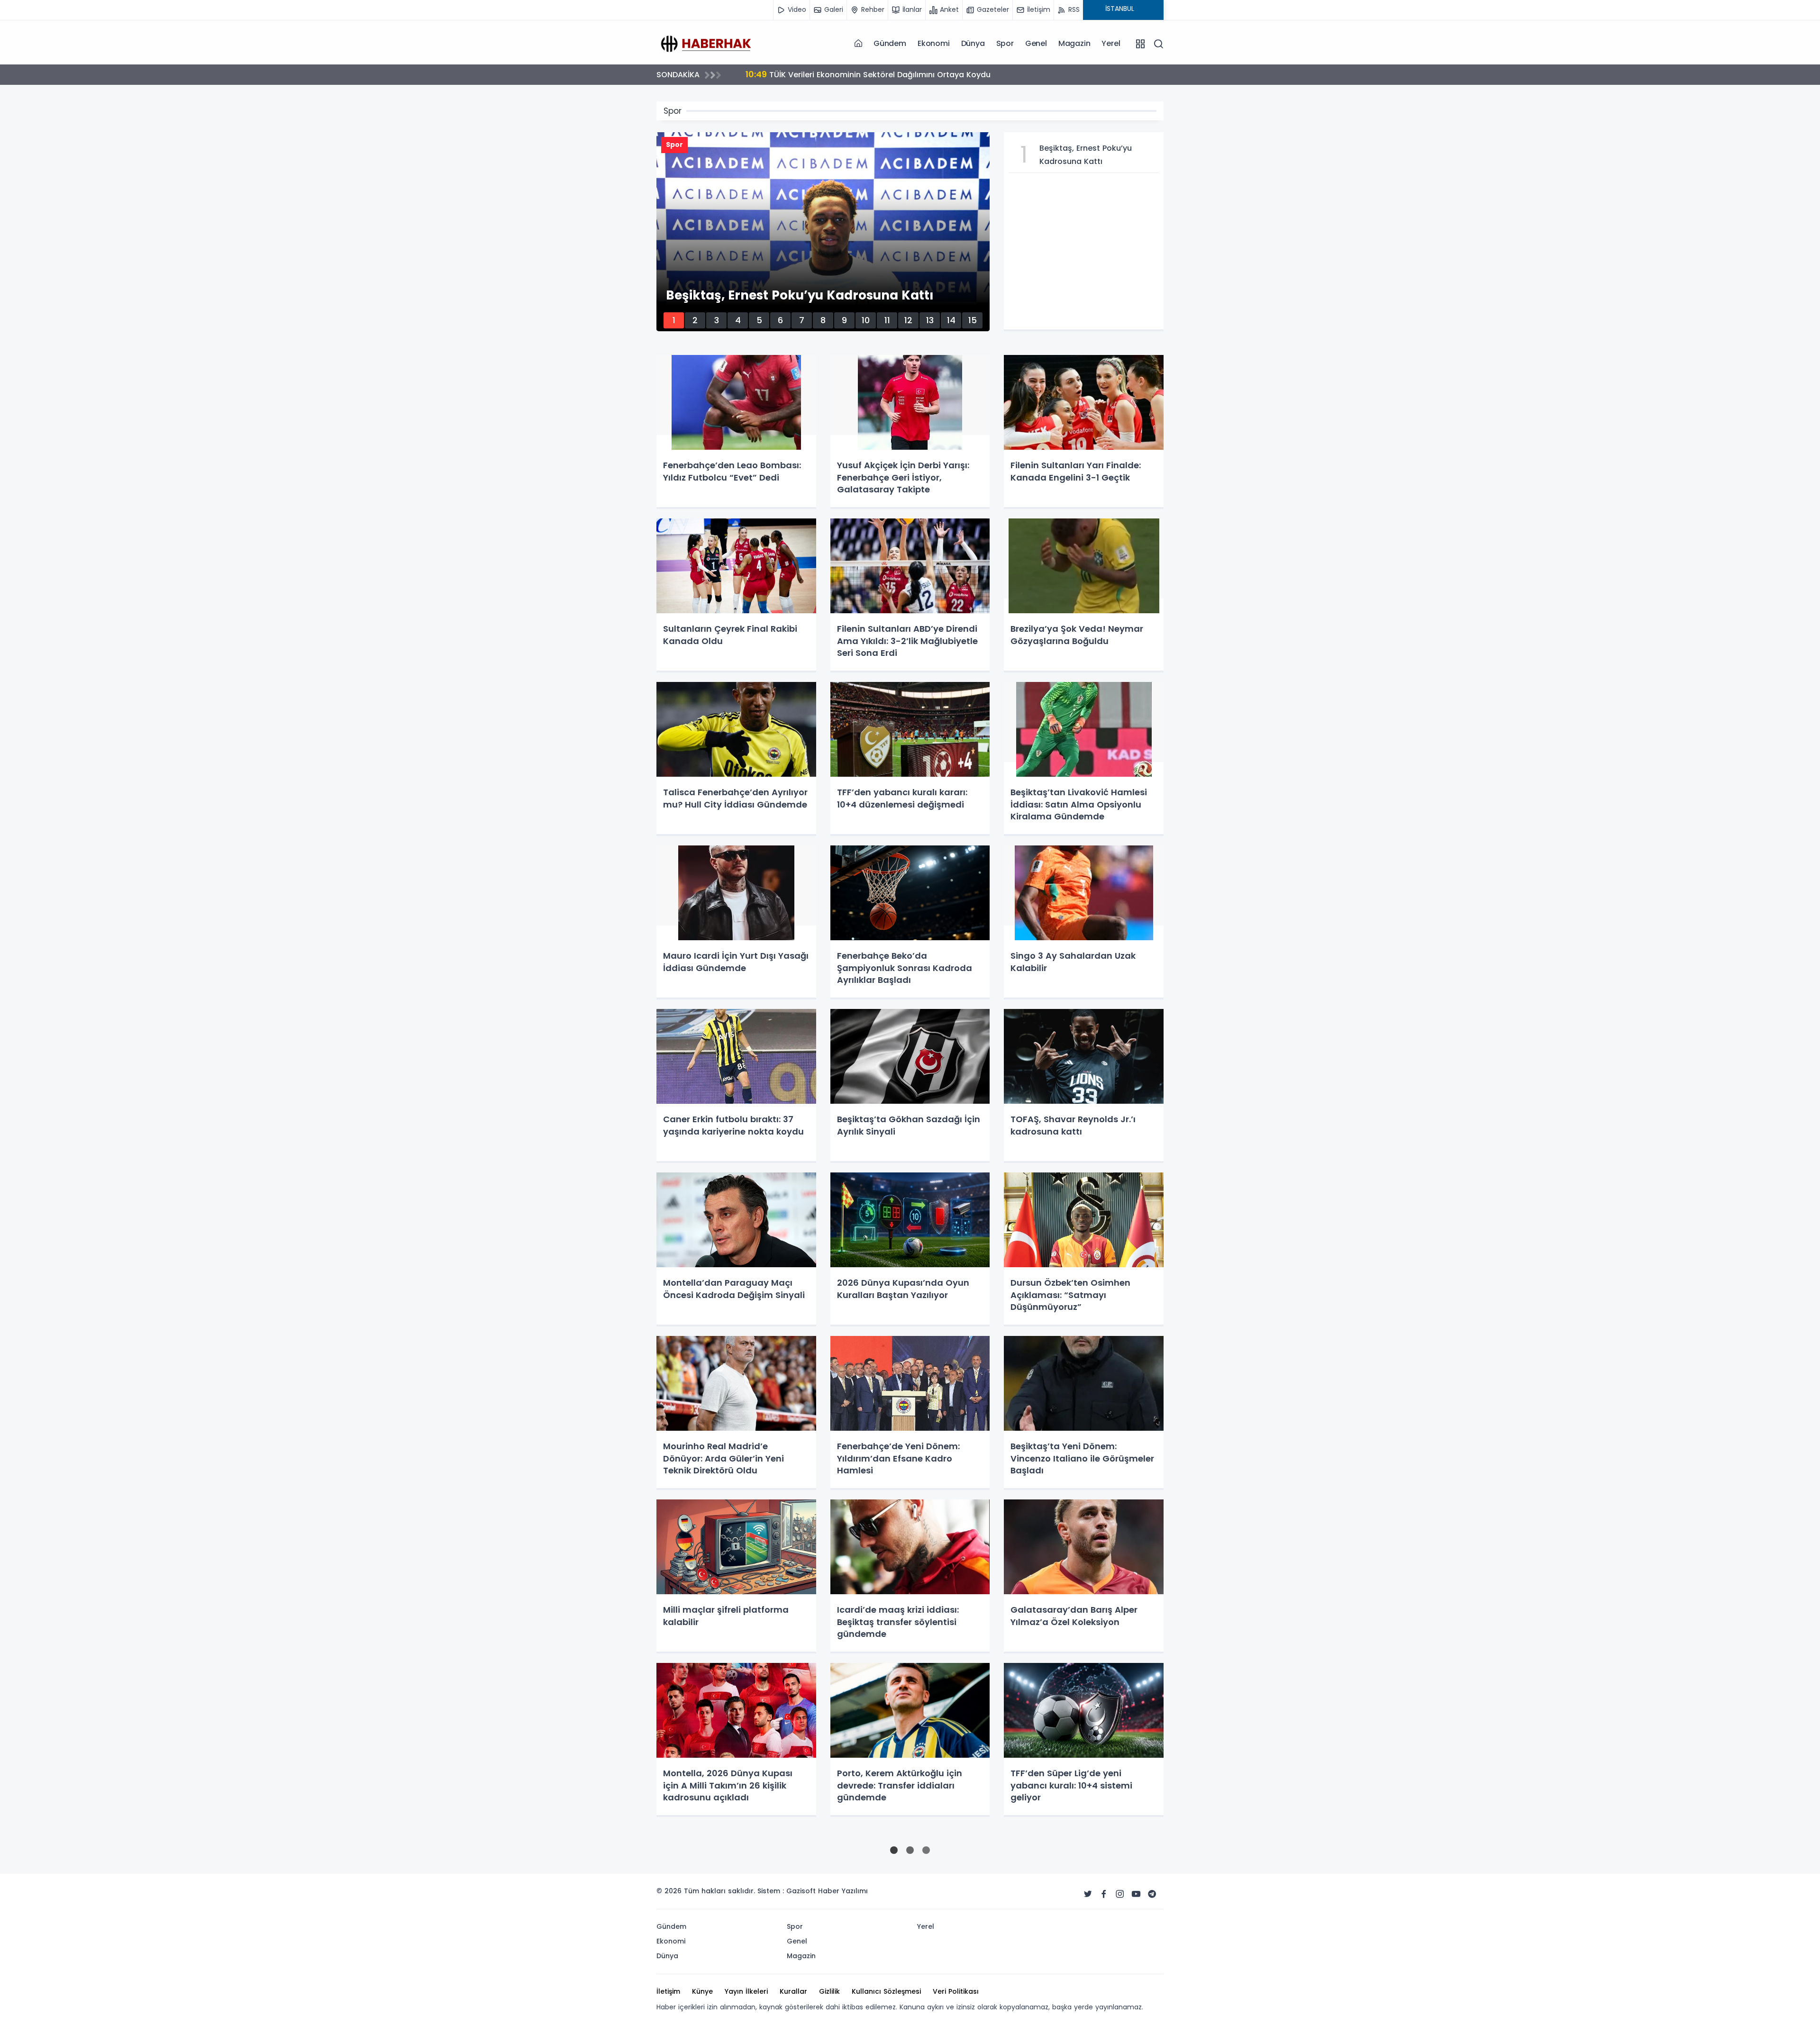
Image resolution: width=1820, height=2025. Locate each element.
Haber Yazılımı (843, 1891)
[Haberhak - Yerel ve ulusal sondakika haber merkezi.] (704, 43)
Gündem (890, 43)
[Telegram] (1152, 1894)
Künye (702, 1991)
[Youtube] (1136, 1894)
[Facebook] (1104, 1894)
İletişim (668, 1991)
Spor (1005, 43)
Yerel (1111, 43)
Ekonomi (934, 43)
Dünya (973, 43)
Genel (1036, 43)
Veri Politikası (956, 1991)
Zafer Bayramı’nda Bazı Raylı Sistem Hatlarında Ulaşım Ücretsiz (880, 74)
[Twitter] (1088, 1894)
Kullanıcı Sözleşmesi (886, 1991)
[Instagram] (1120, 1894)
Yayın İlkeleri (746, 1991)
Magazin (1074, 43)
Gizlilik (829, 1991)
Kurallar (793, 1991)
